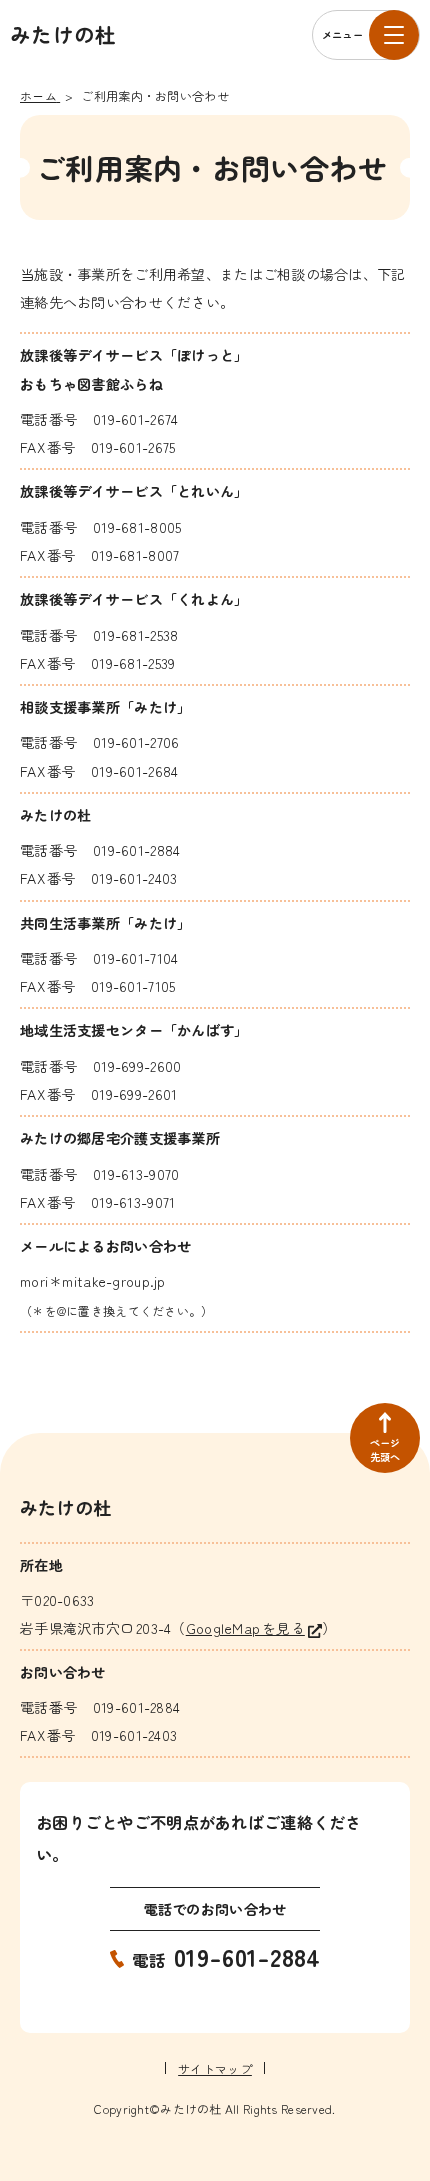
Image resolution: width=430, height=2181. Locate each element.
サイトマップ (215, 2068)
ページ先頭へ (385, 1449)
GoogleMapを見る (245, 1628)
